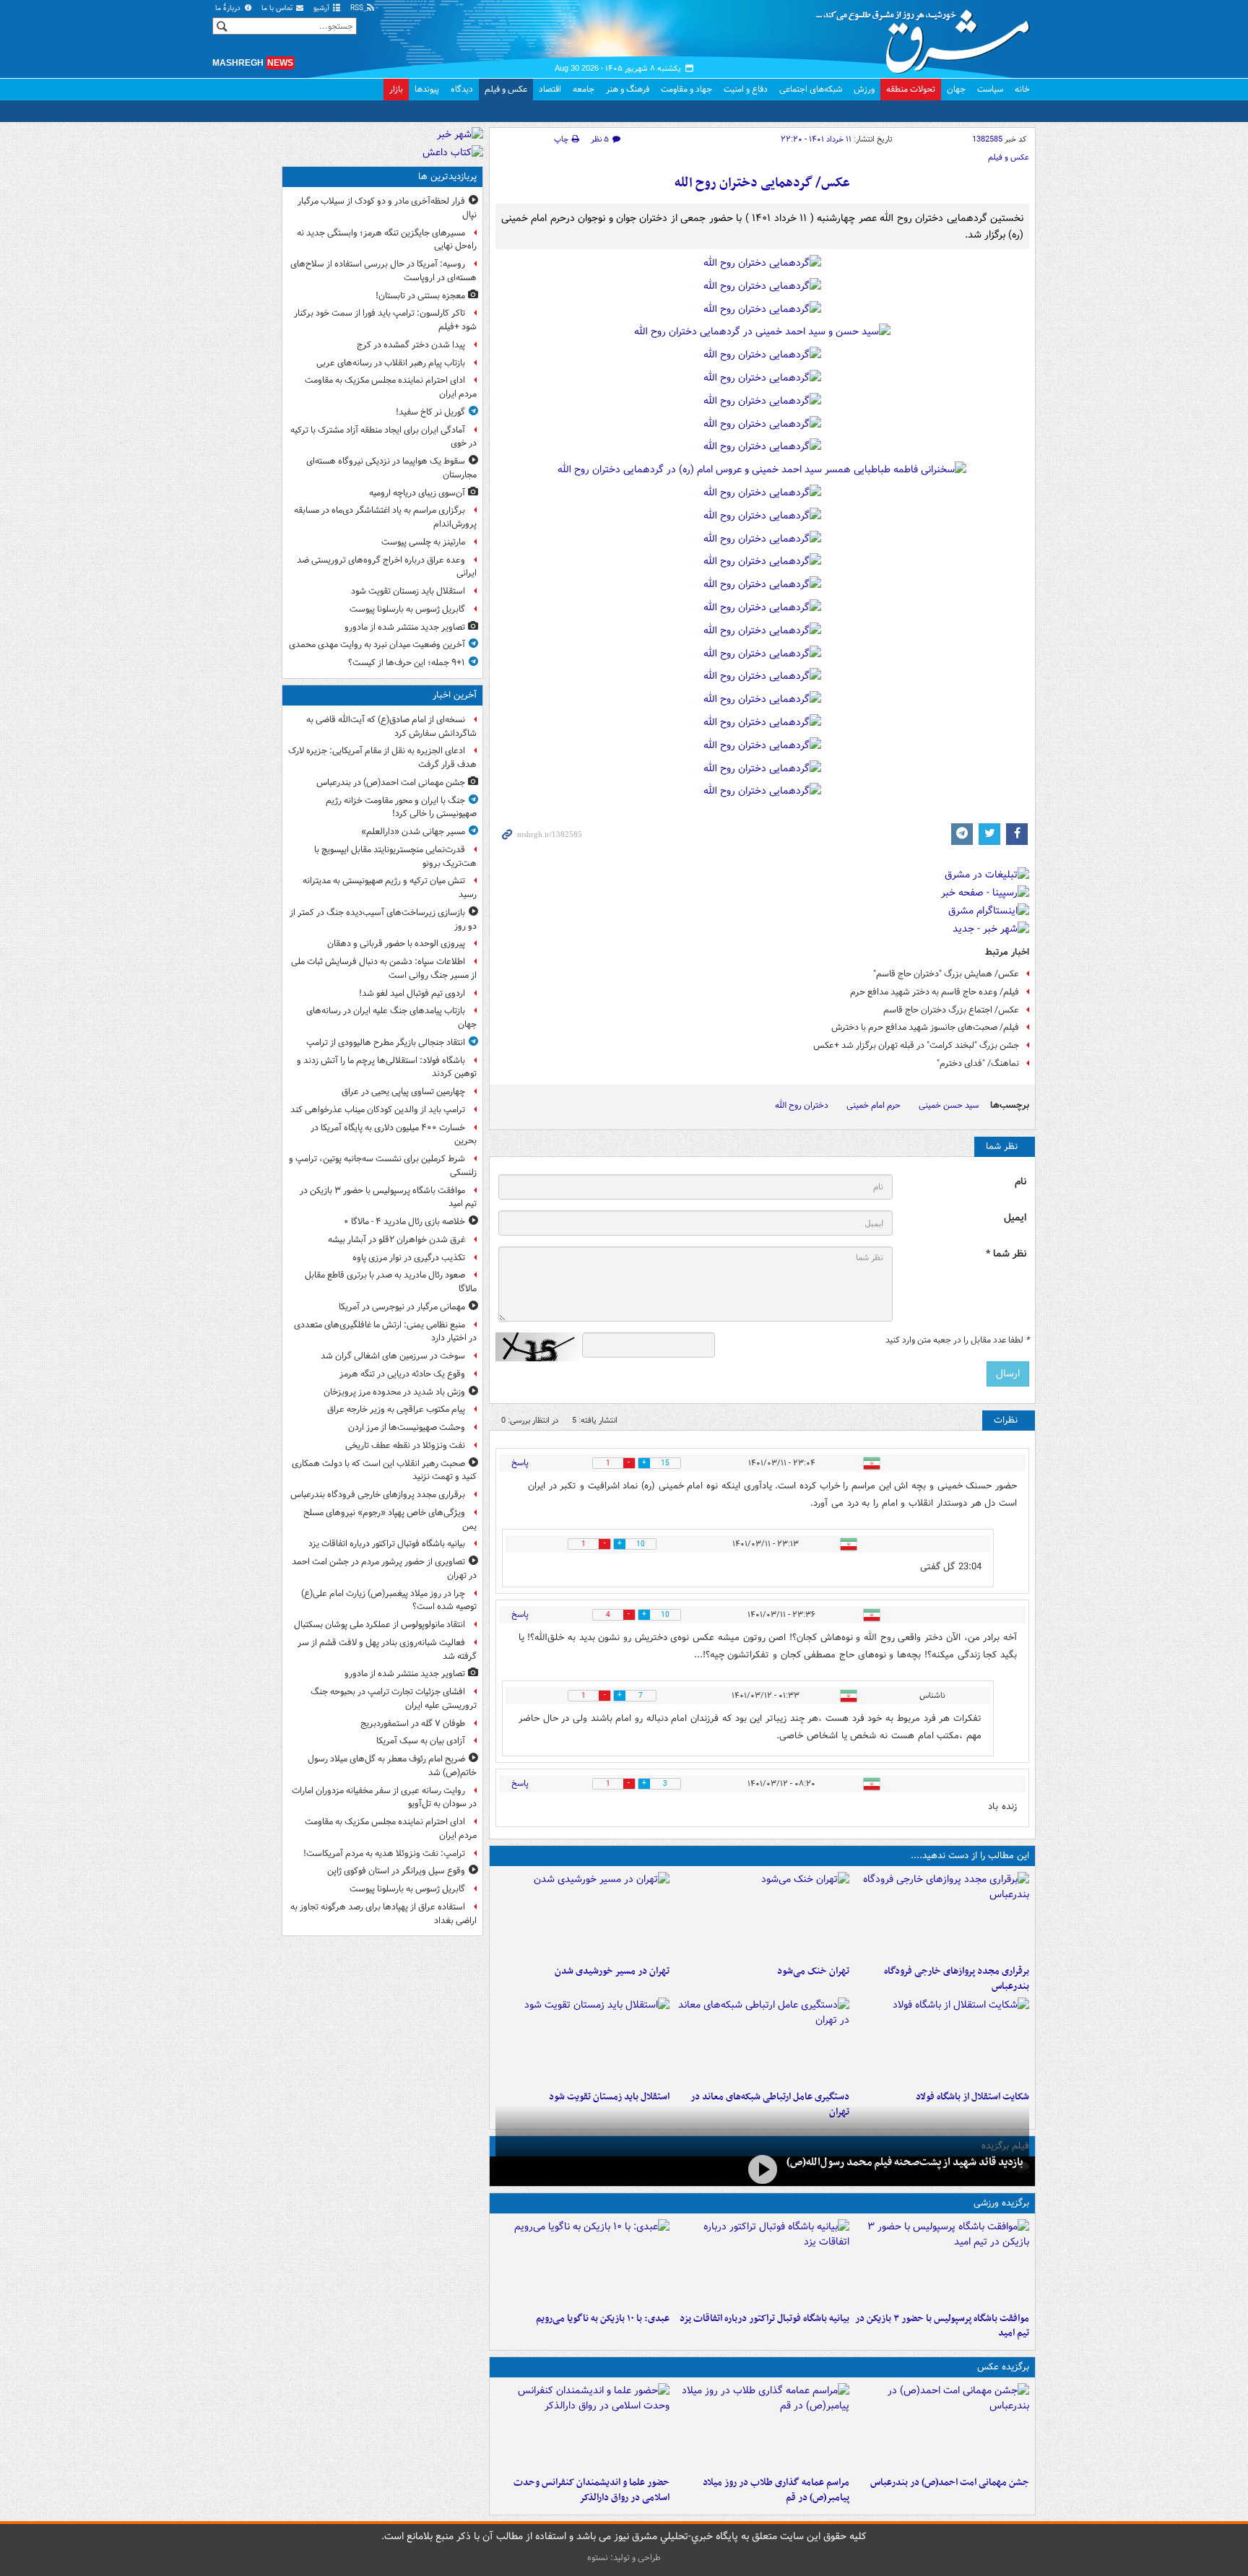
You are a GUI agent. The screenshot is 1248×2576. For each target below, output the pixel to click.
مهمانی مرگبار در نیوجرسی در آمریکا (402, 1307)
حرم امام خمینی (874, 1105)
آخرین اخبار (455, 695)
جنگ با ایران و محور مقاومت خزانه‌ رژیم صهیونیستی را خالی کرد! (401, 807)
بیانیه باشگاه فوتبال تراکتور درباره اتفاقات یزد (764, 2319)
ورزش (864, 89)
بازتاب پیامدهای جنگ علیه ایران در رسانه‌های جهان (391, 1018)
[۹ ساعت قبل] (762, 1915)
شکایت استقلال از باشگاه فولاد (972, 2097)
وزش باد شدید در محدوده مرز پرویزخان (394, 1392)
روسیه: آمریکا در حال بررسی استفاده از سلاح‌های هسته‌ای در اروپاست (383, 271)
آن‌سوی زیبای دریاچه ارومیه (417, 493)
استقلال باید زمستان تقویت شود (609, 2097)
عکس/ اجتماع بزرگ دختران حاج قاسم (951, 1010)
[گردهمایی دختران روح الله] (762, 266)
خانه (1022, 89)
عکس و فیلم (506, 89)
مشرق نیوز (927, 36)
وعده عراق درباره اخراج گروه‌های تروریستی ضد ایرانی (387, 567)
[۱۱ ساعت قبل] (582, 1915)
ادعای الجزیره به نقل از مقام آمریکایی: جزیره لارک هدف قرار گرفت (382, 758)
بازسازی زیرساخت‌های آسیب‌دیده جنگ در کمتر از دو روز (383, 919)
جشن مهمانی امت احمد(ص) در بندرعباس (950, 2482)
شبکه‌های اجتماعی (811, 89)
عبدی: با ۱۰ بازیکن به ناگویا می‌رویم (603, 2319)
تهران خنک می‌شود (813, 1971)
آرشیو (322, 8)
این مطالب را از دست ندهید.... (970, 1856)
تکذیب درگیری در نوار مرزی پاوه (409, 1258)
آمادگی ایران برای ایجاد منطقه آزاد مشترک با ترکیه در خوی (383, 437)
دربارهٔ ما (229, 8)
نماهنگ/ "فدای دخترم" (978, 1063)
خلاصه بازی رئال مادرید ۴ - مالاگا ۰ (404, 1222)
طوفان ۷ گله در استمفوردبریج (413, 1723)
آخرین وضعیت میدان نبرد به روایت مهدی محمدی (377, 645)
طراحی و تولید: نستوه (624, 2558)
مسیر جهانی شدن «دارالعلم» (413, 832)
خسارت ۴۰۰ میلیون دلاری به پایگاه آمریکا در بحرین (394, 1135)
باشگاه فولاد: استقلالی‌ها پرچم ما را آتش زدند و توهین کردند (387, 1067)
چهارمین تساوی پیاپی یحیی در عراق (403, 1092)
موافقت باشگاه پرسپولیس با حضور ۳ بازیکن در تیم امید (942, 2326)
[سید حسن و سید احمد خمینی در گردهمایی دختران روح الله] (762, 335)
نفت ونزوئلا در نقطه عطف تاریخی (405, 1445)
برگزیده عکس (1003, 2367)
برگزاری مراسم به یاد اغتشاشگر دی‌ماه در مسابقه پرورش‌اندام (385, 517)
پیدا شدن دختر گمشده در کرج (411, 345)
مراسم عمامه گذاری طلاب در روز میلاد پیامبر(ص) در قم (776, 2490)
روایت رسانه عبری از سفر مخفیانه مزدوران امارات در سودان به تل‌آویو (384, 1797)
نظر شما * (1006, 1254)
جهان (956, 89)
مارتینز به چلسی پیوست (423, 542)
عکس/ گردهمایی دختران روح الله (762, 183)
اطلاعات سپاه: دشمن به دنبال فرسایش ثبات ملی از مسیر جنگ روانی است (384, 968)
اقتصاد (550, 89)
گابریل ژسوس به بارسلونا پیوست (407, 609)
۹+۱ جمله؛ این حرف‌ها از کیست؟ (407, 663)
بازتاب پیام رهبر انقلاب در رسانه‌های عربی (391, 363)
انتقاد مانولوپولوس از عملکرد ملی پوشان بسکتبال (380, 1625)
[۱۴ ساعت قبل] (762, 2170)
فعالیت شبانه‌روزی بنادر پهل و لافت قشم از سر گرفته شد (387, 1649)
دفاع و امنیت (746, 89)
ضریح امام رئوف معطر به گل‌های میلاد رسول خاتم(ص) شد (392, 1766)
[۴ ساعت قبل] (762, 2263)
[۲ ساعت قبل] (942, 2263)
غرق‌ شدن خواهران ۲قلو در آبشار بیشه (396, 1240)
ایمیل (1015, 1218)
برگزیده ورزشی (1001, 2203)
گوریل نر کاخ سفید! (430, 412)
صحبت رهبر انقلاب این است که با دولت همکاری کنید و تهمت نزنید (384, 1470)
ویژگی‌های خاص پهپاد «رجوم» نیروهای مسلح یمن (390, 1519)
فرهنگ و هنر (628, 89)
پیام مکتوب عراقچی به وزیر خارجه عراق (396, 1409)
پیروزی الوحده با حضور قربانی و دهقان (396, 944)
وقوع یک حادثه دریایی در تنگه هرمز (402, 1374)
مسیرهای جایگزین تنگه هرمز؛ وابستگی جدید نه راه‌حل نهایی (387, 240)
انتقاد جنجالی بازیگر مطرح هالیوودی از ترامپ (386, 1042)
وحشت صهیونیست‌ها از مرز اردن (407, 1427)
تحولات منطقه (911, 89)
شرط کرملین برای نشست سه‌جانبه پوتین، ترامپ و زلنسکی (383, 1166)
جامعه (584, 89)
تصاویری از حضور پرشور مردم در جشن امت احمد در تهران (384, 1569)
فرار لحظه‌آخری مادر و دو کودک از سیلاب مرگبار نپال (387, 208)
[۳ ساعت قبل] (942, 1915)
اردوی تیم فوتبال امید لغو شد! (412, 993)
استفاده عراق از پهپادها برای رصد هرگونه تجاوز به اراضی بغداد (383, 1914)
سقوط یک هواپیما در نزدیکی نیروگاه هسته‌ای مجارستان (391, 468)
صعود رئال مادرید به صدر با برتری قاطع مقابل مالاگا (391, 1282)
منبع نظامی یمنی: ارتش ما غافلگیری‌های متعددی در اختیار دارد (385, 1332)
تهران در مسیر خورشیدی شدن (612, 1971)
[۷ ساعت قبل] (762, 2427)
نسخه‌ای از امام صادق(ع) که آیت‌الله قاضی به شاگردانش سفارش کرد (391, 727)
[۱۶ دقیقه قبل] (942, 2427)
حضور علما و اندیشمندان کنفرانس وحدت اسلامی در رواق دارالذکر (591, 2490)
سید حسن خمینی (949, 1105)
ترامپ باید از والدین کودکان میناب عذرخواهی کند (378, 1110)
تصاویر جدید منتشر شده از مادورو (405, 627)
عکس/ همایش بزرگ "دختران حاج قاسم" (946, 974)
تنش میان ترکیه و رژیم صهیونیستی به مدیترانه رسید (390, 888)
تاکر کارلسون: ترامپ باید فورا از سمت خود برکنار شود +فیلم (385, 320)
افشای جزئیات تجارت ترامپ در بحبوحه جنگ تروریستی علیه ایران (394, 1699)
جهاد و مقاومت (686, 89)
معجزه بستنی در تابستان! (420, 296)
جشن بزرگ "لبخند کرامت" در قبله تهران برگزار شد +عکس (916, 1045)
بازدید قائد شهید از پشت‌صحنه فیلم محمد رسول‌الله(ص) (905, 2162)
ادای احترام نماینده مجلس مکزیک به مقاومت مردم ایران (391, 387)
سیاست (990, 89)
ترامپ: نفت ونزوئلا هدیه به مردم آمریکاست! (384, 1853)
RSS (358, 8)
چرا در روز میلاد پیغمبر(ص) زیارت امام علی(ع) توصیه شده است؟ (389, 1600)
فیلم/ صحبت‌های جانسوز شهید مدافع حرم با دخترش (925, 1027)
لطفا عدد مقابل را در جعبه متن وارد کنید (957, 1340)
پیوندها (427, 89)
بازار (396, 89)
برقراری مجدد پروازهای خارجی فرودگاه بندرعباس (957, 1979)
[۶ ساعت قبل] (582, 2263)
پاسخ (520, 1463)
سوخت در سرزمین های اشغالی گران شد (393, 1356)
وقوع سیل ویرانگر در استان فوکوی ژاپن (396, 1871)
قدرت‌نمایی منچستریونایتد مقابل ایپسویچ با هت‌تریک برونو (395, 857)
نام (1020, 1182)
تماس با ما (278, 8)
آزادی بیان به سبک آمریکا (421, 1741)
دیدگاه (462, 89)
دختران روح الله (802, 1105)
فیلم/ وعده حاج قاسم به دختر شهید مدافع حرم (935, 992)
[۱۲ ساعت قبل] (762, 2041)
